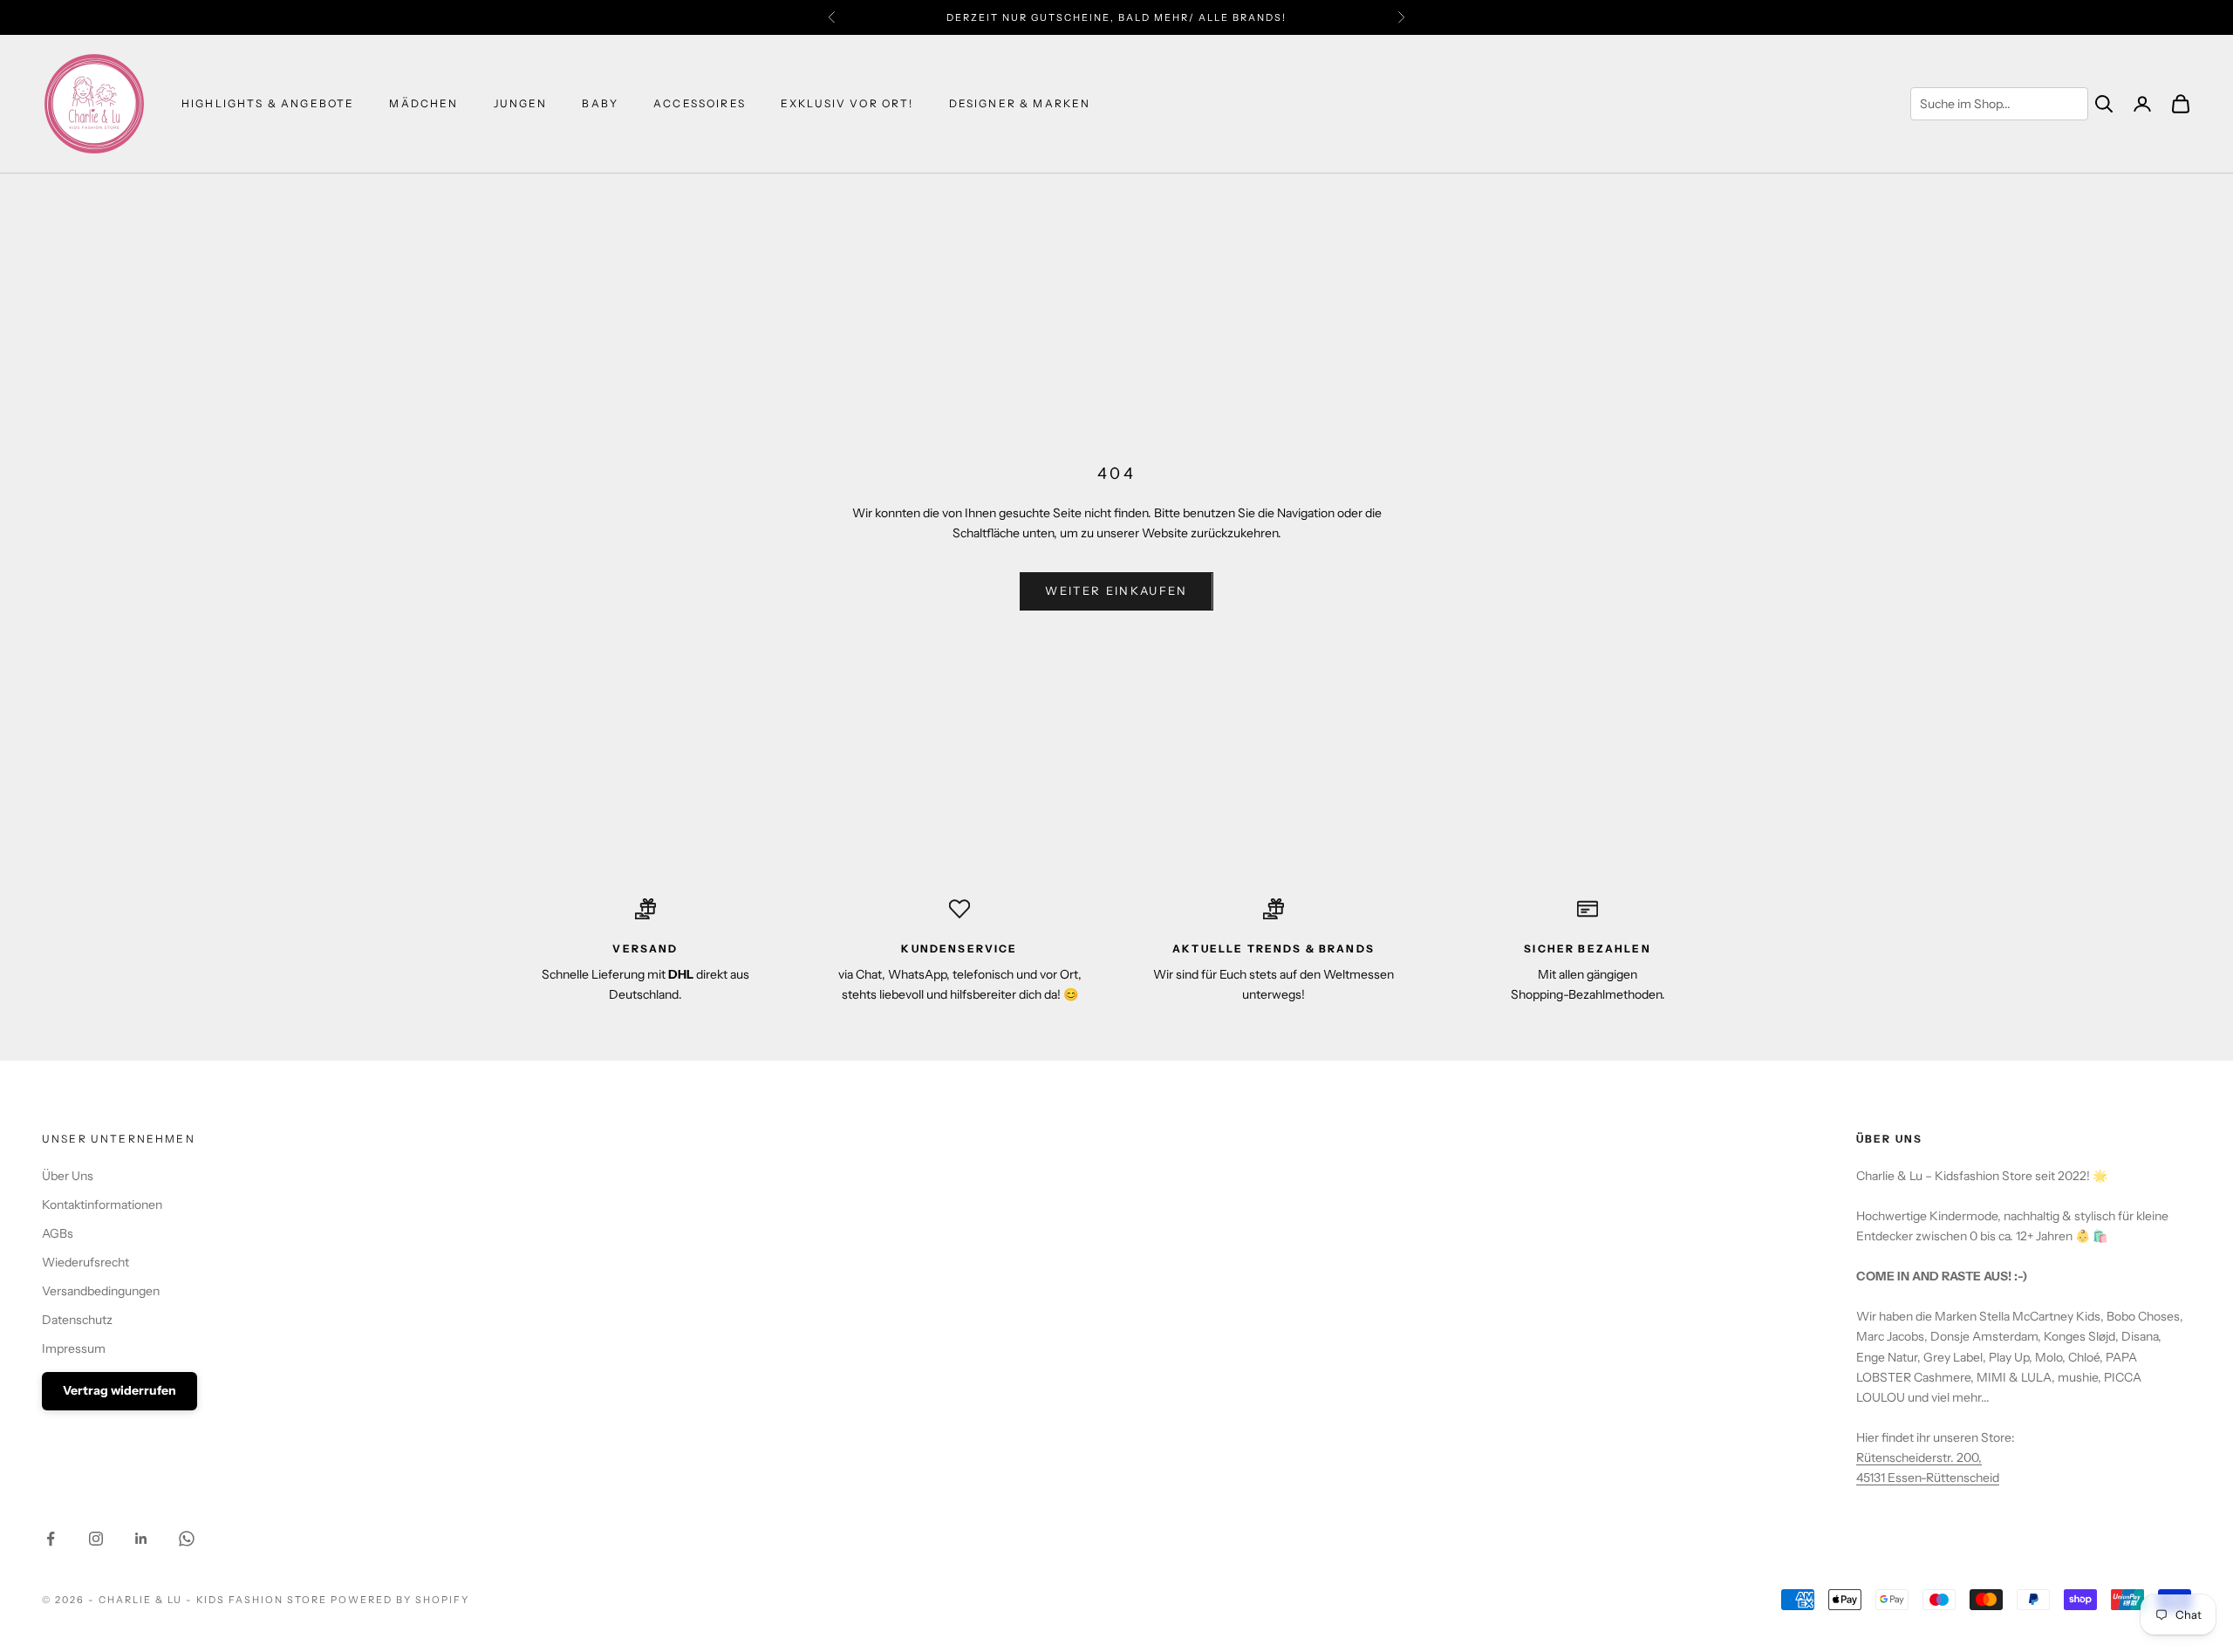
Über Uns (68, 1176)
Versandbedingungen (101, 1291)
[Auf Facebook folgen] (51, 1539)
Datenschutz (77, 1320)
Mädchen (423, 103)
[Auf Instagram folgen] (96, 1539)
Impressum (74, 1348)
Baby (600, 103)
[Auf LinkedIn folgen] (141, 1539)
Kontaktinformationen (102, 1205)
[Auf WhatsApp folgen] (187, 1539)
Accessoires (700, 103)
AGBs (58, 1233)
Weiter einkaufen (1116, 590)
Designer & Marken (1020, 103)
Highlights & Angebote (268, 103)
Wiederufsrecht (85, 1262)
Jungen (521, 103)
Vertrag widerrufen (120, 1390)
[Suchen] (2104, 104)
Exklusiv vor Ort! (847, 103)
